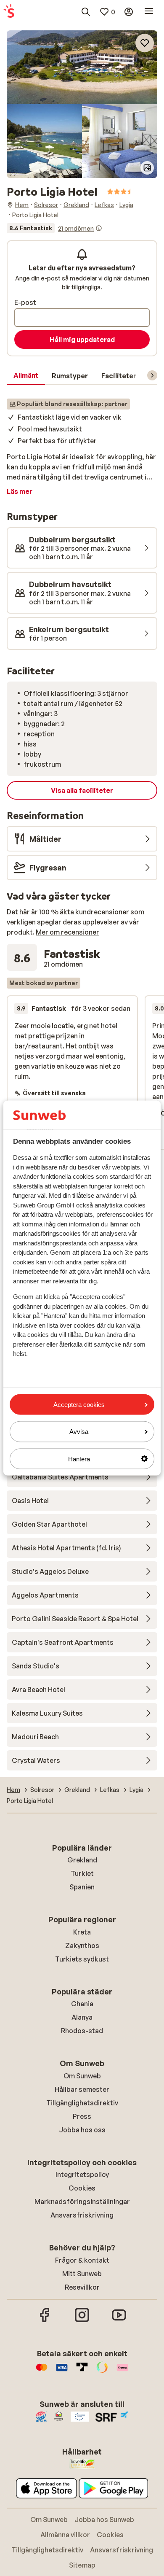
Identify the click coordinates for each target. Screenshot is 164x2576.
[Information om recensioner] (99, 228)
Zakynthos (82, 1945)
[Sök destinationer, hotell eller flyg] (86, 12)
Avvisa (79, 1432)
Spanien (82, 1887)
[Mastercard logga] (42, 2371)
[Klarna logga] (122, 2371)
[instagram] (82, 2321)
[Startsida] (9, 12)
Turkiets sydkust (82, 1959)
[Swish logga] (102, 2371)
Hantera (79, 1459)
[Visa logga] (62, 2371)
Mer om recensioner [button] (67, 932)
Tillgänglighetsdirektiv (82, 2103)
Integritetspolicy (82, 2175)
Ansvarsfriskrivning (82, 2215)
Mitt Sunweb (82, 2274)
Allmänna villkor (65, 2535)
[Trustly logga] (82, 2371)
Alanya (82, 2017)
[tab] (26, 376)
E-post (25, 302)
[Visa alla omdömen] (54, 228)
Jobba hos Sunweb (104, 2519)
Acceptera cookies (79, 1405)
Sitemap (82, 2565)
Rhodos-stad (82, 2031)
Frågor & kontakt (82, 2260)
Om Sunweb (82, 2076)
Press (82, 2116)
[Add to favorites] (145, 43)
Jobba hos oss (82, 2130)
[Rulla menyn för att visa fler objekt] (152, 375)
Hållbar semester (82, 2089)
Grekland (82, 1860)
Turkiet (82, 1873)
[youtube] (119, 2321)
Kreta (82, 1932)
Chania (82, 2004)
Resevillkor (82, 2287)
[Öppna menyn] (149, 12)
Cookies (82, 2188)
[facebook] (45, 2321)
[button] (82, 67)
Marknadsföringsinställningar (82, 2201)
